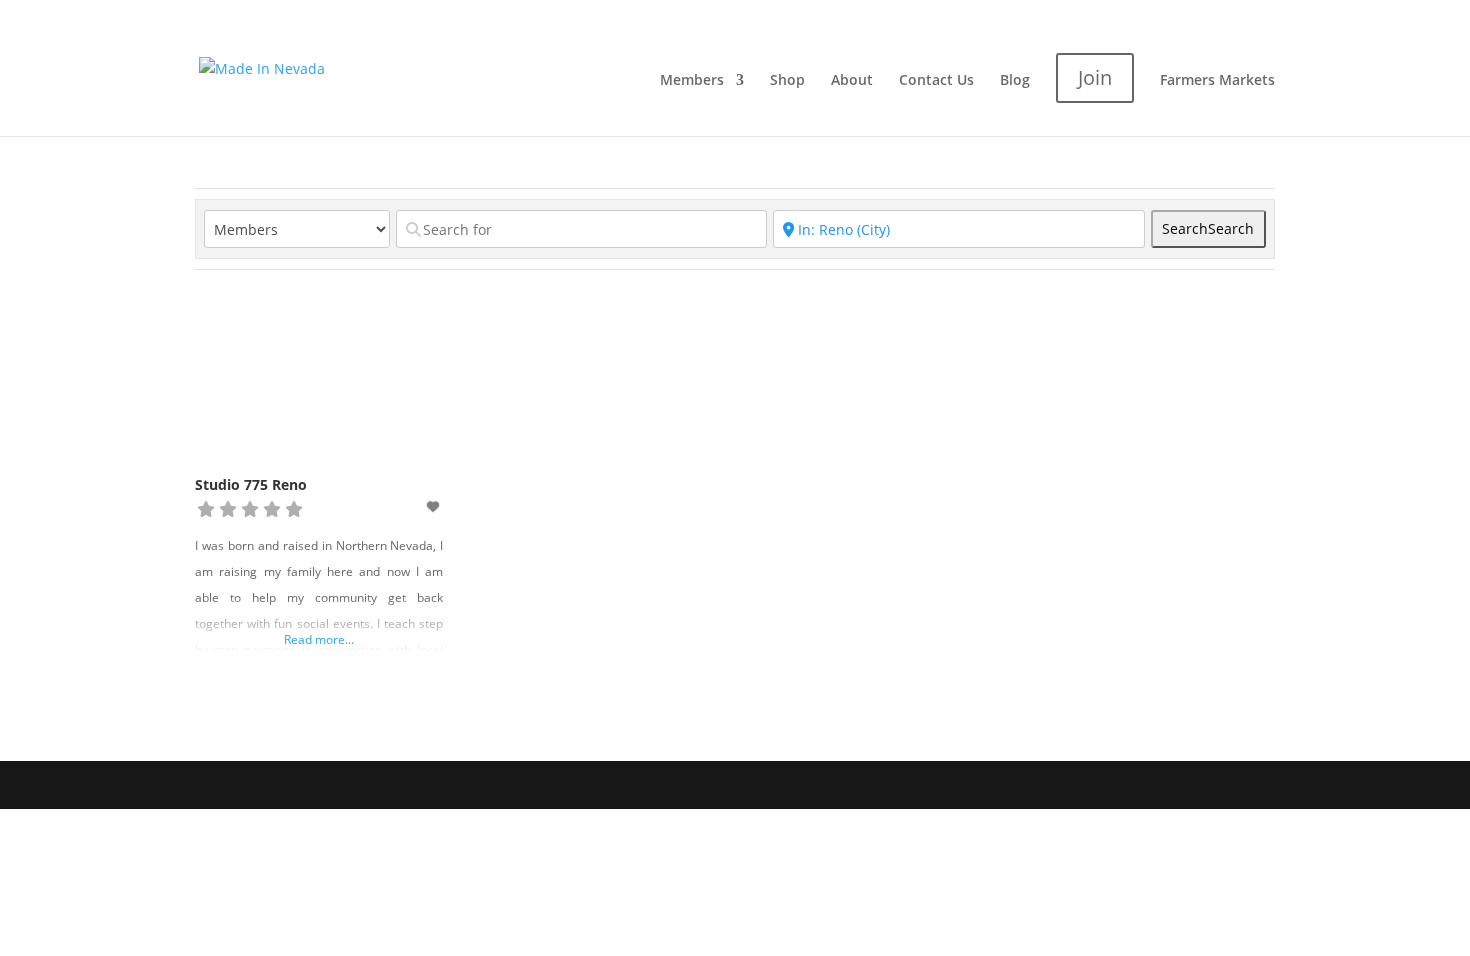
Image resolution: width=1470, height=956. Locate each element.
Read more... (319, 639)
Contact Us (936, 81)
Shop (787, 81)
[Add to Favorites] (435, 506)
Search (1208, 228)
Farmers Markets (1217, 81)
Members (692, 81)
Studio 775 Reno (251, 484)
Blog (1015, 81)
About (852, 81)
